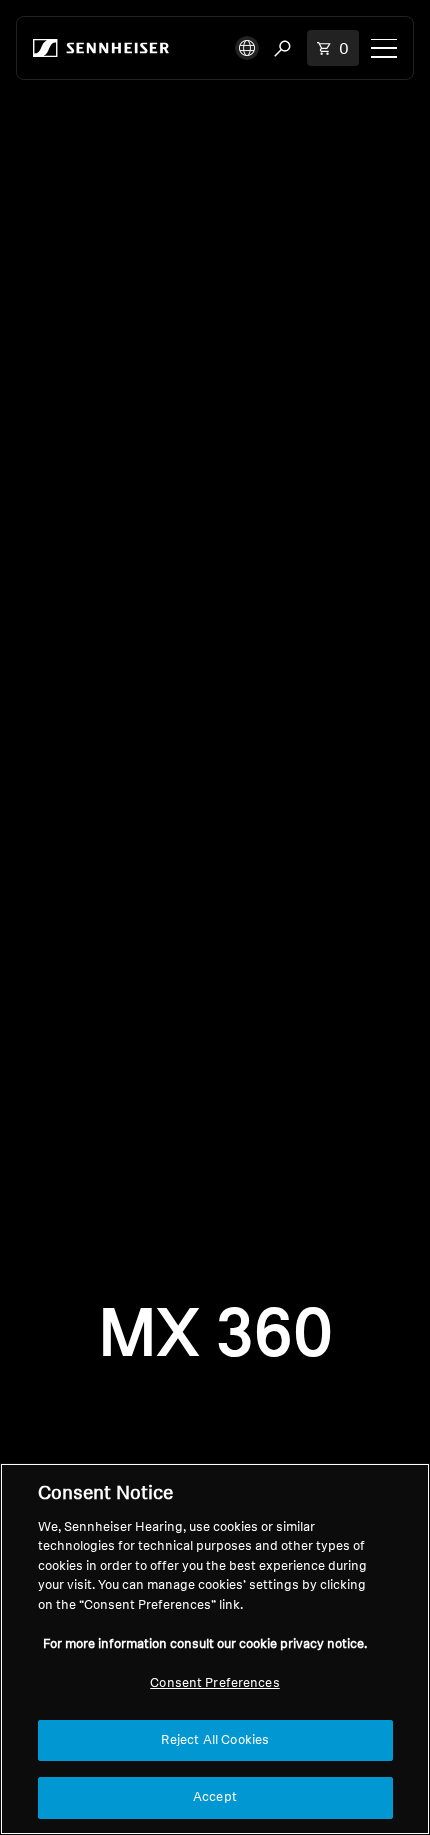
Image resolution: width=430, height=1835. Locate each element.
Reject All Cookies (215, 1740)
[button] (247, 48)
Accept (215, 1797)
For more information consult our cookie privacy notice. (205, 1644)
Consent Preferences (214, 1683)
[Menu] (384, 48)
